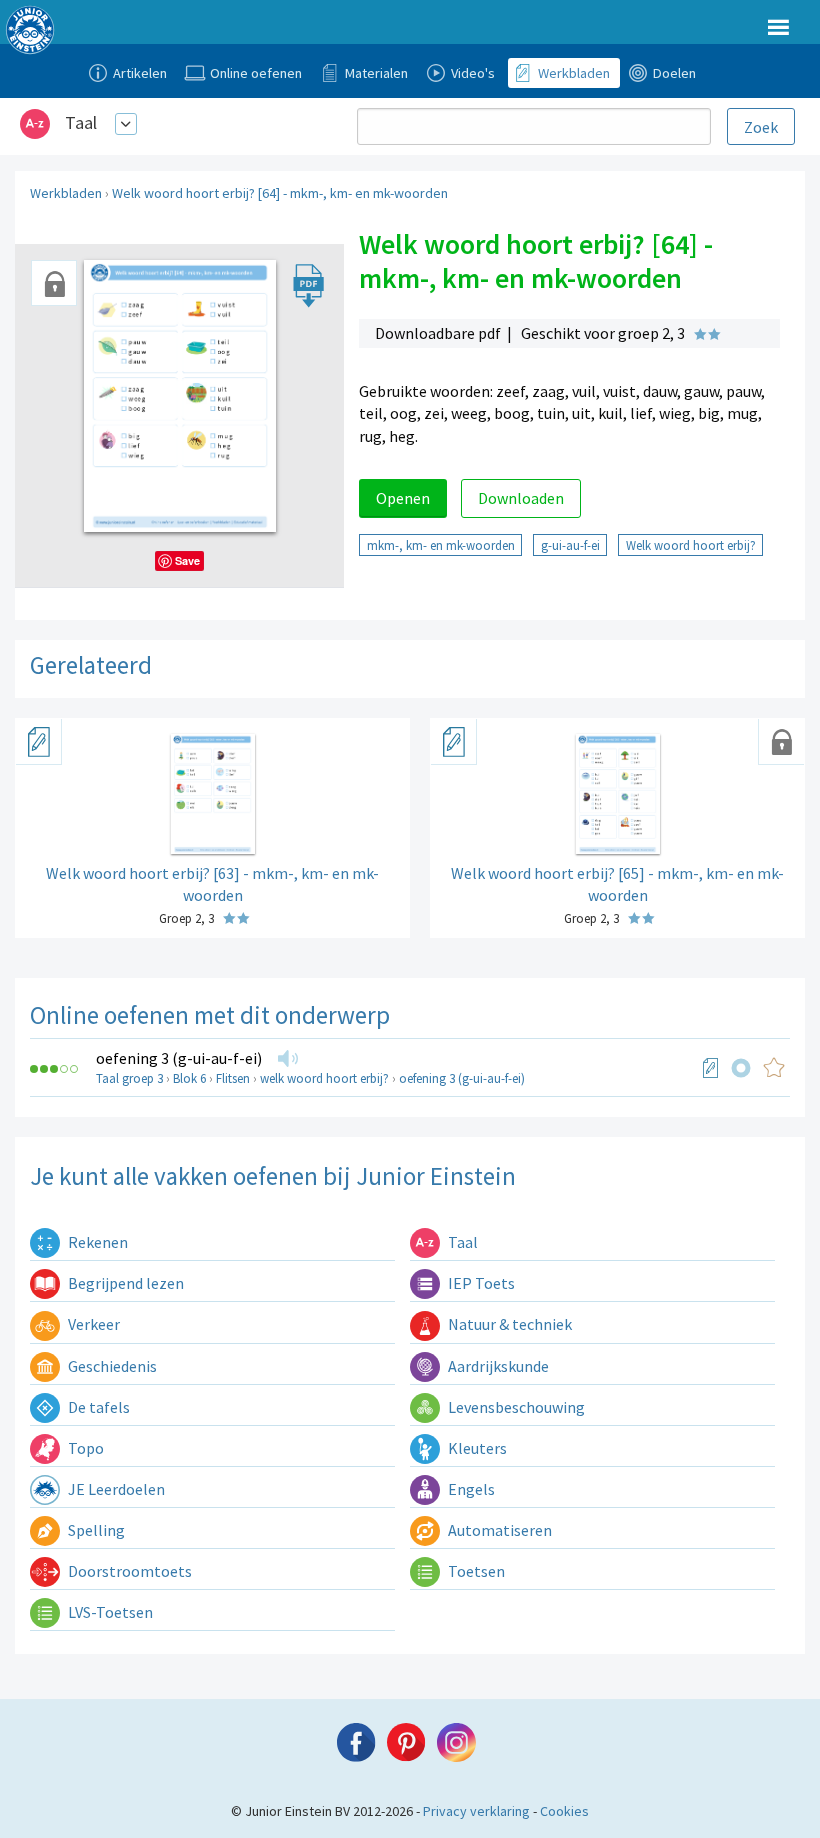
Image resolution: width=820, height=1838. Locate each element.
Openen (403, 498)
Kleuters (476, 1448)
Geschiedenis (111, 1366)
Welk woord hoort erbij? (691, 545)
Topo (84, 1448)
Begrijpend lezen (124, 1283)
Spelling (95, 1530)
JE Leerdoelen (115, 1489)
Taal (81, 122)
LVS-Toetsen (109, 1612)
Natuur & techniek (508, 1324)
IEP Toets (480, 1283)
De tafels (97, 1407)
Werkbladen (66, 193)
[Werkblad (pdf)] (711, 1068)
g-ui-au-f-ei (570, 545)
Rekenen (96, 1242)
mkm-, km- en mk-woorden (441, 545)
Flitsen (233, 1078)
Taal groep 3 (129, 1078)
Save (187, 560)
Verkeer (92, 1324)
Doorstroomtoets (128, 1571)
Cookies (564, 1811)
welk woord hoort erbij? (324, 1078)
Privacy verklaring (476, 1811)
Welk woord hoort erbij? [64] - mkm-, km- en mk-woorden (280, 193)
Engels (470, 1489)
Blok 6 (189, 1078)
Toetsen (475, 1571)
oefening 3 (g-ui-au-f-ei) (179, 1058)
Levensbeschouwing (515, 1407)
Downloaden (521, 498)
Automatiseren (498, 1530)
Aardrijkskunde (497, 1366)
